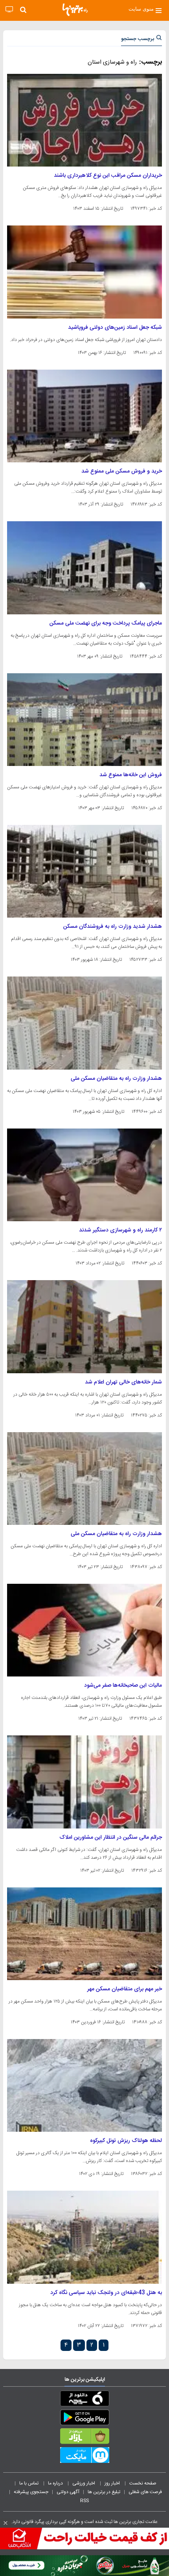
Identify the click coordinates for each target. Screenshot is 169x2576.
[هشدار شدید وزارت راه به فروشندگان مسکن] (84, 871)
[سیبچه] (84, 2400)
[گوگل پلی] (84, 2419)
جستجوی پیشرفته (31, 2492)
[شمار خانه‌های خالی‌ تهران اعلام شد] (84, 1326)
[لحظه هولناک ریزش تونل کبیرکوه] (84, 2085)
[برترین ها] (75, 10)
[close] (6, 2523)
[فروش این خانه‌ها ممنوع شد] (84, 720)
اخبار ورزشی (84, 2483)
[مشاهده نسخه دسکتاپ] (9, 10)
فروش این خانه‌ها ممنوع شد (131, 775)
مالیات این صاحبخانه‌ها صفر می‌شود (123, 1686)
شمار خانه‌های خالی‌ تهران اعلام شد (123, 1382)
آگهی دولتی (68, 2492)
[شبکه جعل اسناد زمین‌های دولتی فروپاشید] (84, 272)
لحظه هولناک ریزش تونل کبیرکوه (126, 2141)
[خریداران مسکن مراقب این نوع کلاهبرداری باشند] (84, 120)
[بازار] (84, 2438)
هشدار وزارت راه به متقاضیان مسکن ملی (116, 1079)
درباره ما (56, 2483)
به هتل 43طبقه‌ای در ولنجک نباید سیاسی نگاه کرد (106, 2293)
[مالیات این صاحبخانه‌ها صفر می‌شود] (84, 1630)
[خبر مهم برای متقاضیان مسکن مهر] (84, 1934)
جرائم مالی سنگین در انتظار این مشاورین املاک (111, 1838)
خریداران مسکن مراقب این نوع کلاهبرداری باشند (108, 176)
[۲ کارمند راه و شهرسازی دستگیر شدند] (84, 1175)
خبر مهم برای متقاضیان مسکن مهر (125, 1989)
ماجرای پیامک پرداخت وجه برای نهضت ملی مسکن (106, 623)
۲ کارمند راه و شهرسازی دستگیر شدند (120, 1230)
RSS (84, 2501)
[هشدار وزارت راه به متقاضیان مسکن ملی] (84, 1023)
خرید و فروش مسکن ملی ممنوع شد (122, 471)
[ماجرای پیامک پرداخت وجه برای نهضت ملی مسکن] (84, 568)
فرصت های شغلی (145, 2492)
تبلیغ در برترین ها (104, 2492)
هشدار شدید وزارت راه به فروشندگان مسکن (113, 927)
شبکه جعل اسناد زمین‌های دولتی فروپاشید (115, 328)
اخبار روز (113, 2483)
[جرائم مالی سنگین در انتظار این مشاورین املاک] (84, 1782)
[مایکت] (84, 2457)
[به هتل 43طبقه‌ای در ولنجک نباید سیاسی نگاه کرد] (84, 2237)
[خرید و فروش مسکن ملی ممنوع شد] (84, 416)
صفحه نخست (143, 2483)
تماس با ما (29, 2483)
